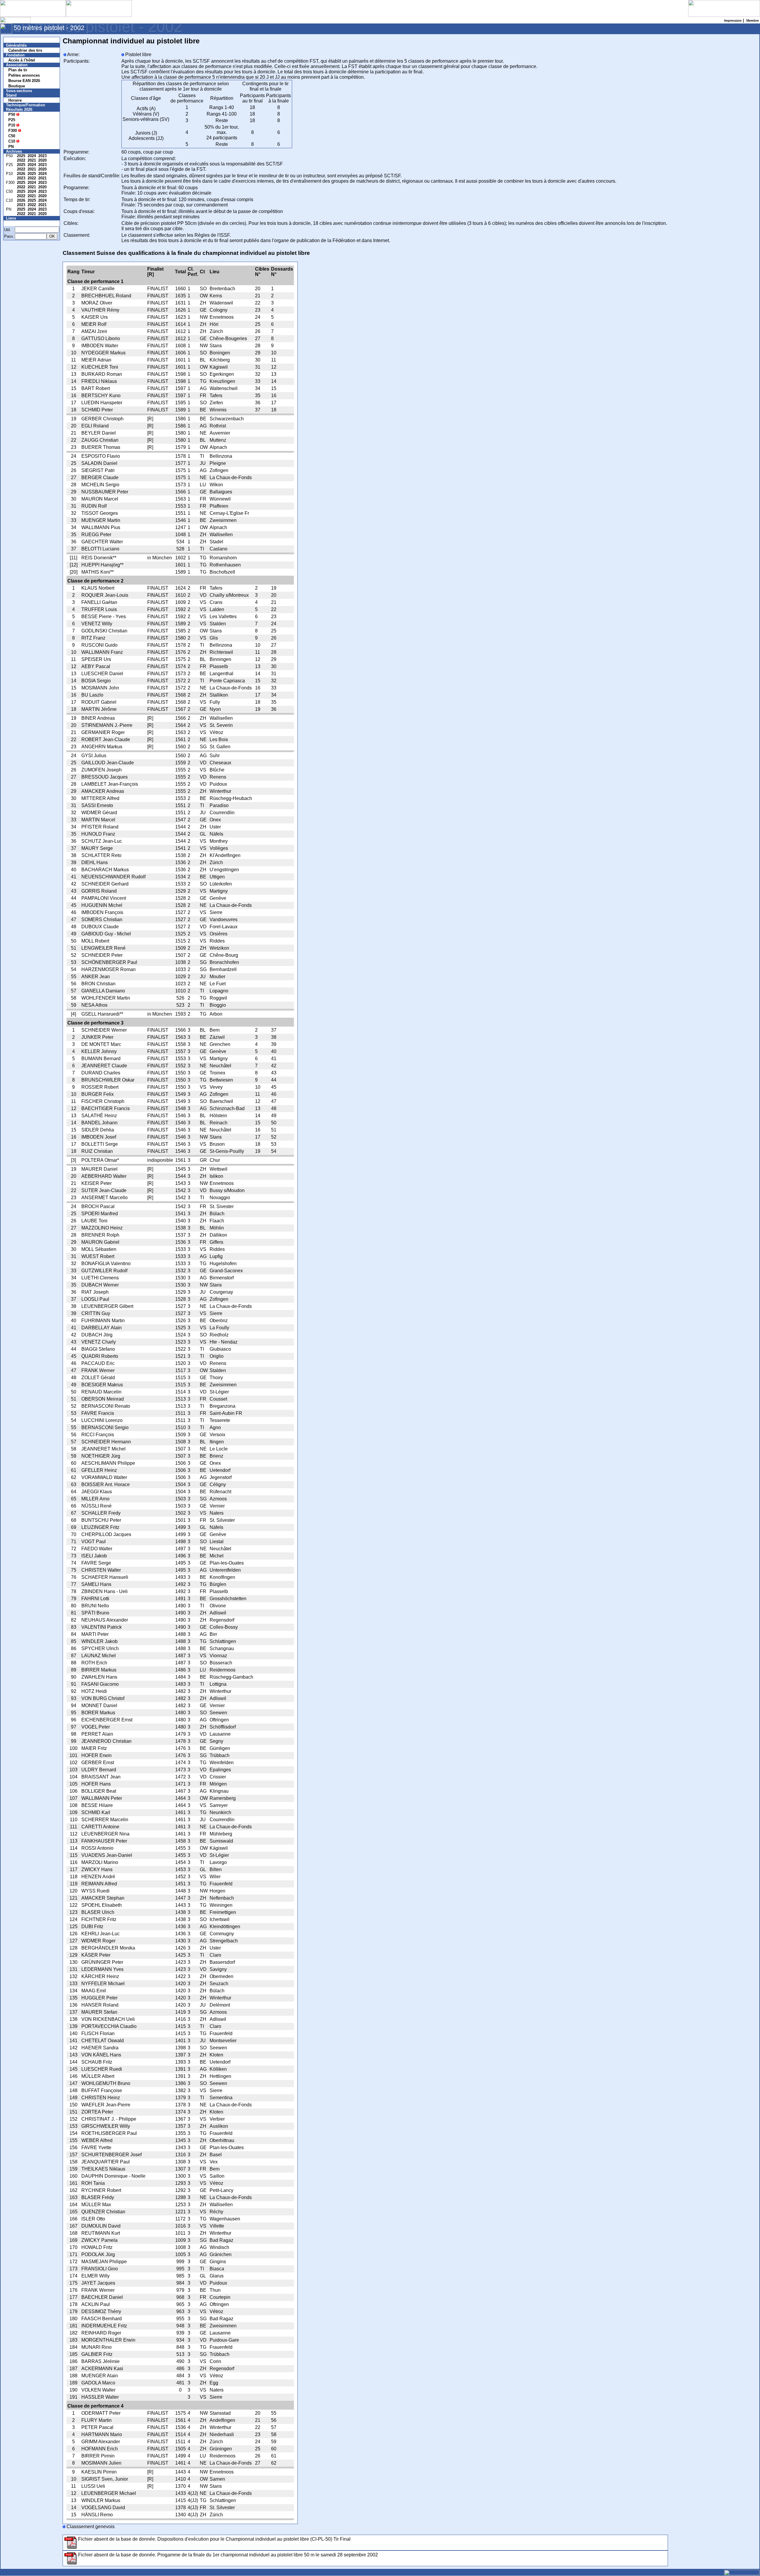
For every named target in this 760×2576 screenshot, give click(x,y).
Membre (17, 223)
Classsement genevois (90, 2527)
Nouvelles (19, 40)
